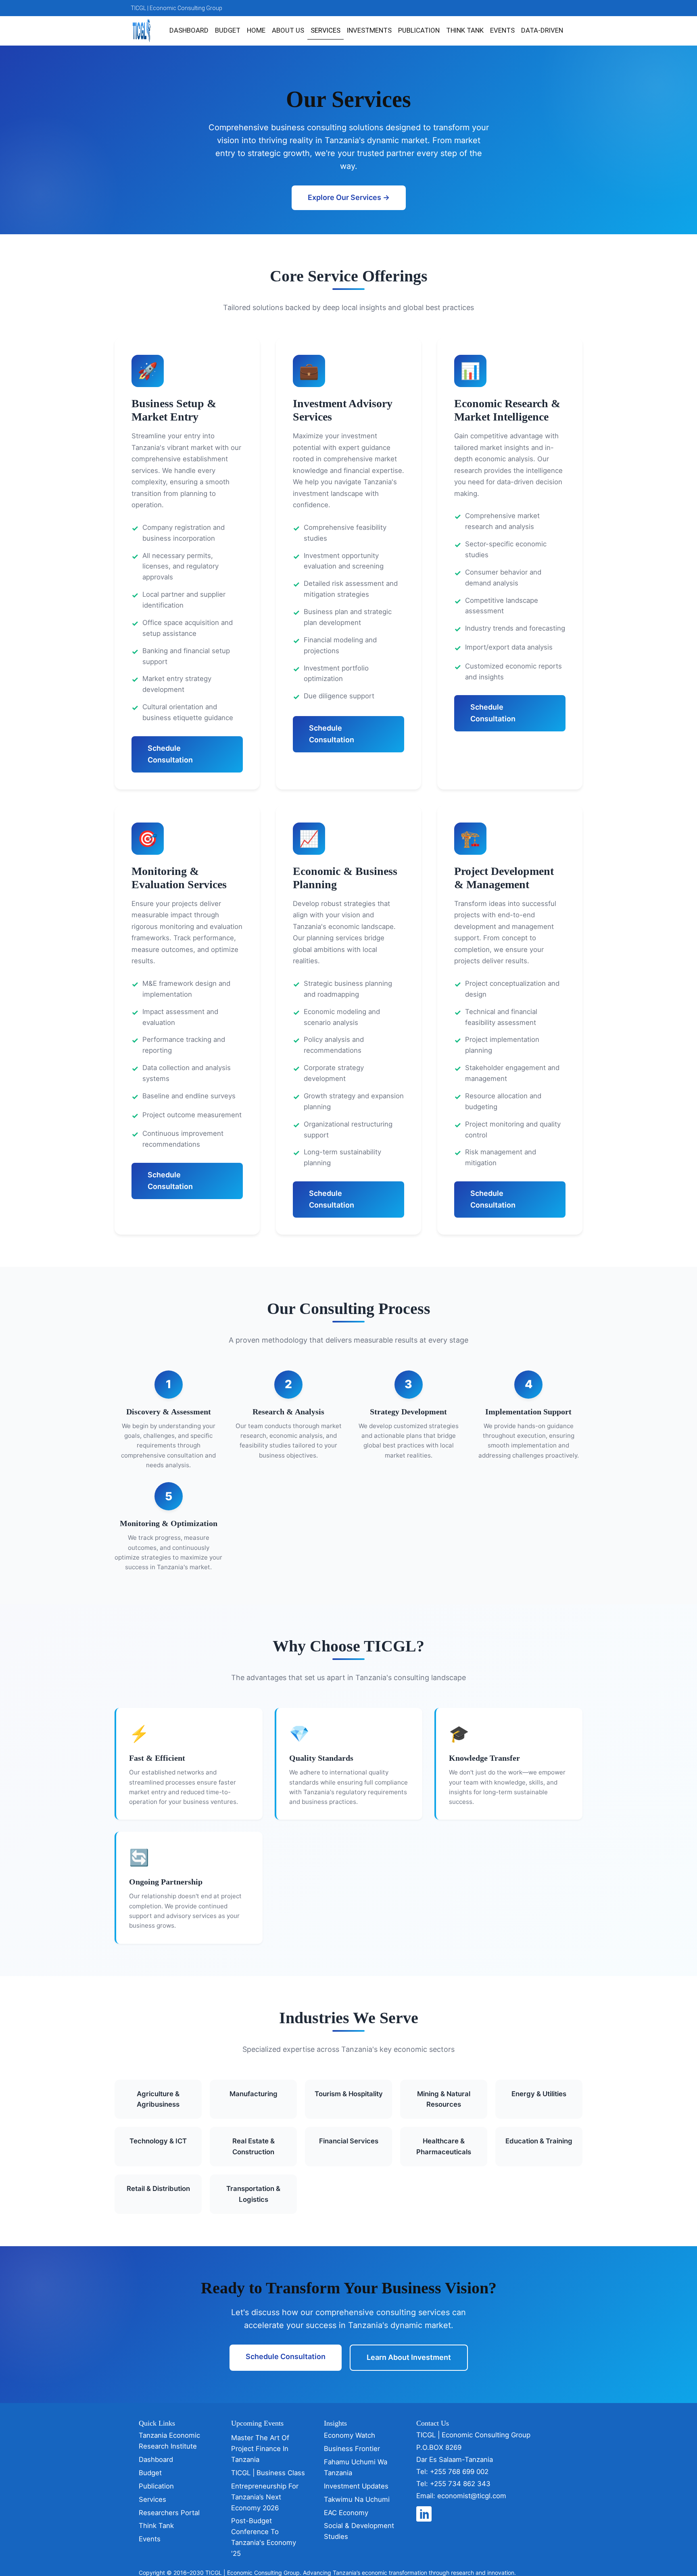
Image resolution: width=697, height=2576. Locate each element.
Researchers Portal (169, 2513)
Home (256, 30)
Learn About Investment (409, 2357)
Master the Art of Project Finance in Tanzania (260, 2449)
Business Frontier (352, 2449)
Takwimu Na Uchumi (357, 2499)
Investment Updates (356, 2486)
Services (326, 30)
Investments (369, 30)
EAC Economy (346, 2513)
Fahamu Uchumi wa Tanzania (356, 2467)
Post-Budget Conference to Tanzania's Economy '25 (264, 2537)
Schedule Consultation (170, 754)
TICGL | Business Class (268, 2473)
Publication (419, 30)
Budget (228, 30)
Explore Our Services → (349, 197)
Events (502, 30)
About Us (288, 30)
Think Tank (465, 30)
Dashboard (189, 30)
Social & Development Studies (359, 2531)
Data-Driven (542, 30)
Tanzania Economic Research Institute (169, 2441)
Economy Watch (350, 2435)
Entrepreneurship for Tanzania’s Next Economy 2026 (265, 2497)
